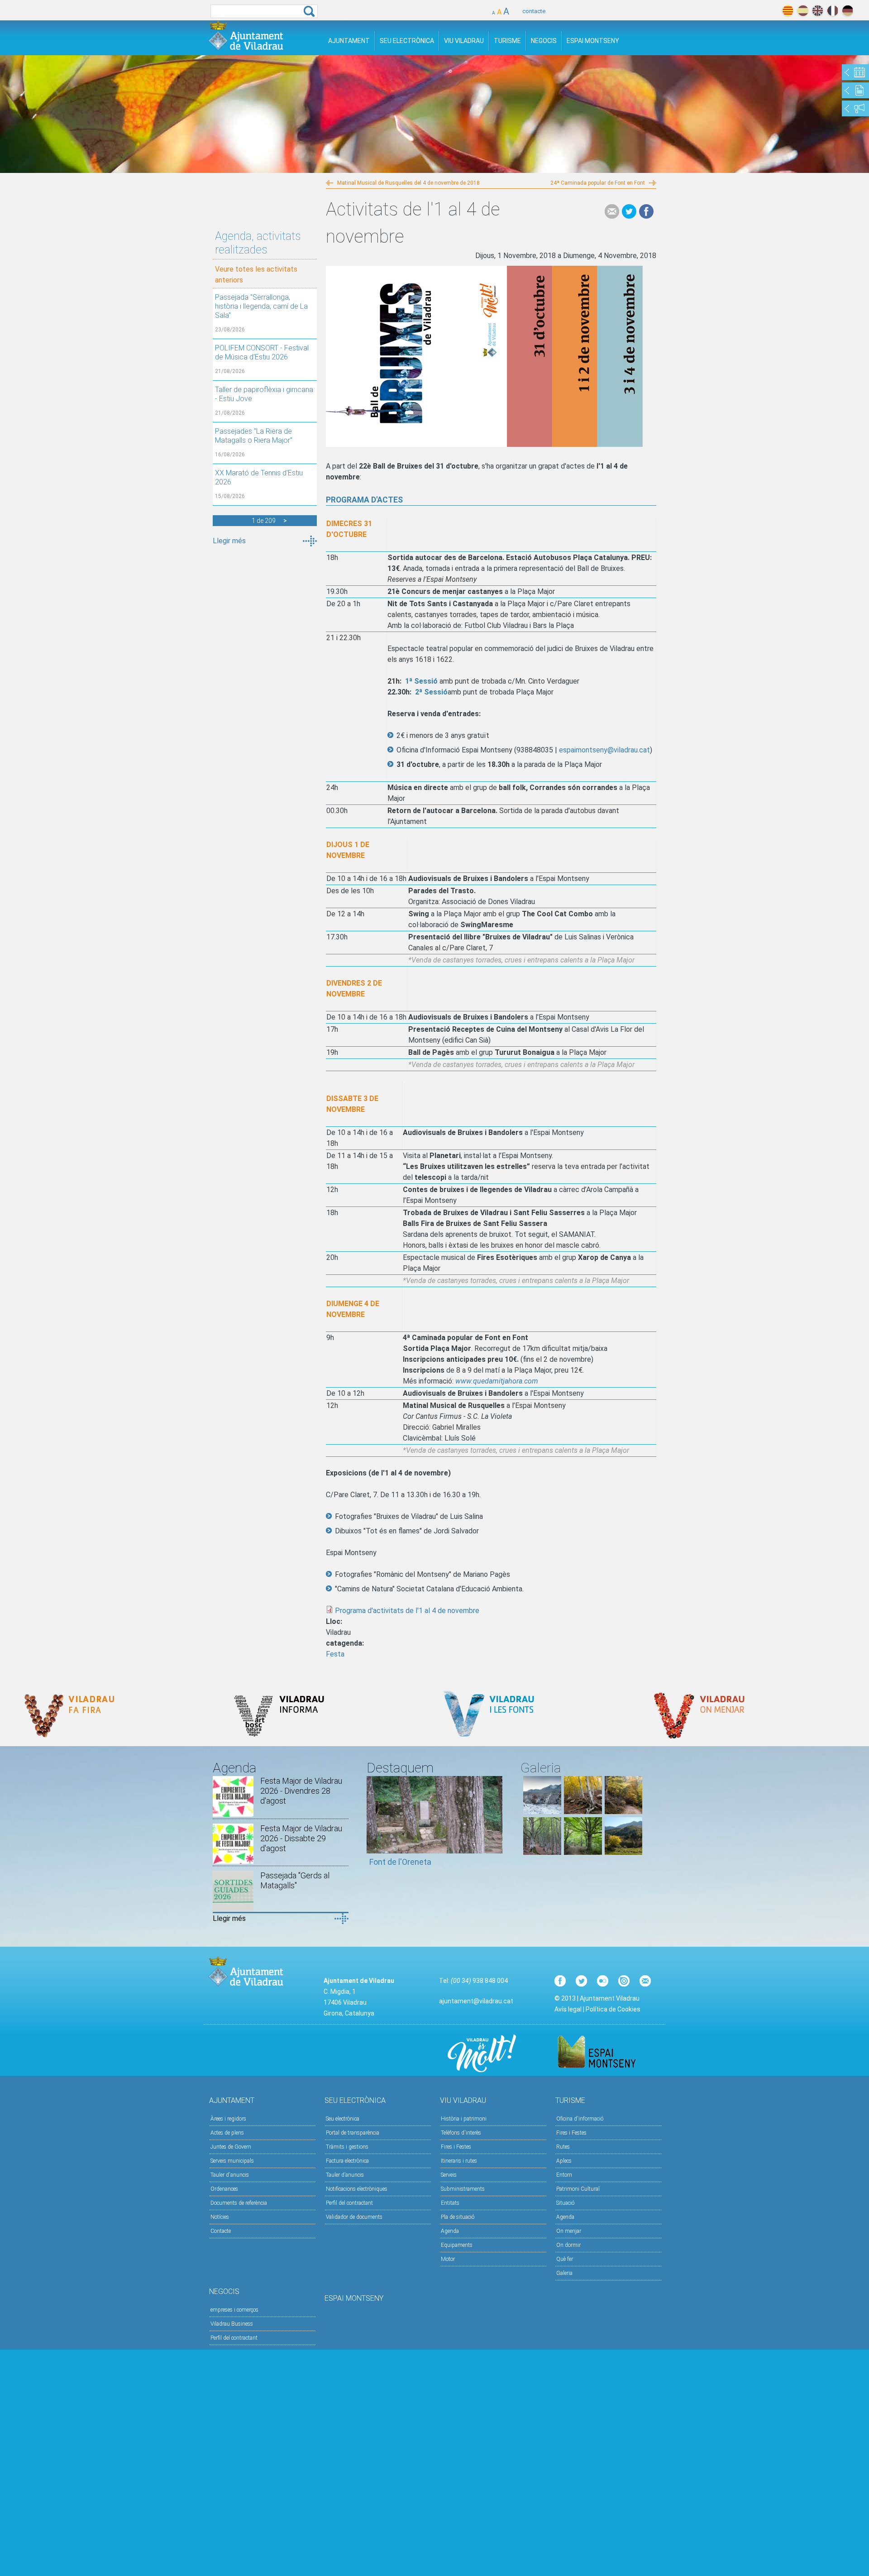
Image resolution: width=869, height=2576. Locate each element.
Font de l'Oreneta (400, 1862)
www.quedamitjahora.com (497, 1381)
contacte (534, 11)
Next (496, 1825)
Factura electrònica (347, 2161)
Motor (448, 2259)
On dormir (568, 2245)
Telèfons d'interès (461, 2133)
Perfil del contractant (349, 2203)
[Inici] (246, 36)
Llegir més (229, 541)
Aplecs (564, 2161)
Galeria (564, 2273)
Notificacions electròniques (357, 2189)
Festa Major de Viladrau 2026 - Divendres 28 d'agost (301, 1791)
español (803, 11)
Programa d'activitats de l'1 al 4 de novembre (407, 1611)
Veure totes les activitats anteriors (256, 275)
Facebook (646, 211)
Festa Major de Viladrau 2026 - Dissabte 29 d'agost (301, 1838)
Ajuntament (349, 41)
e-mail (612, 211)
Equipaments (457, 2245)
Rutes (563, 2147)
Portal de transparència (353, 2133)
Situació (565, 2203)
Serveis (449, 2175)
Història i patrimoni (464, 2119)
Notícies (220, 2217)
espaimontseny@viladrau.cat (604, 750)
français (833, 11)
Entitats (450, 2203)
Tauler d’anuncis (345, 2175)
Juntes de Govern (231, 2147)
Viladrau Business (232, 2324)
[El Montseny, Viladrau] (624, 1852)
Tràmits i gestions (347, 2147)
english (818, 11)
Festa (335, 1654)
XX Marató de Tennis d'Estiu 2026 (259, 477)
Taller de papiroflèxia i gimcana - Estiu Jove (264, 394)
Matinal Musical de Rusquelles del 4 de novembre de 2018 (408, 183)
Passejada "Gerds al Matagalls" (295, 1880)
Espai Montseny (593, 41)
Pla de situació (458, 2217)
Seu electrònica (343, 2119)
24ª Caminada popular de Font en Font (598, 183)
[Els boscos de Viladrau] (583, 1812)
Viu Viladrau (464, 41)
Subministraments (463, 2189)
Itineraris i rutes (459, 2161)
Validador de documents (354, 2217)
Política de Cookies (613, 2009)
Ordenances (224, 2189)
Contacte (221, 2231)
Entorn (564, 2175)
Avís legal (568, 2009)
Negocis (544, 41)
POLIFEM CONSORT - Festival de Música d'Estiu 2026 (262, 352)
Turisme (507, 41)
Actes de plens (227, 2133)
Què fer (565, 2259)
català (788, 11)
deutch (848, 11)
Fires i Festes (456, 2147)
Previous (373, 1825)
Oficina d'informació (580, 2119)
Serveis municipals (232, 2161)
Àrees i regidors (228, 2119)
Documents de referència (239, 2203)
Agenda (450, 2231)
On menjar (569, 2231)
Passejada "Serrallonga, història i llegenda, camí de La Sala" (261, 306)
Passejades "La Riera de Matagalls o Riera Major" (254, 436)
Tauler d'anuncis (230, 2175)
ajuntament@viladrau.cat (476, 2001)
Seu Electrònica (407, 41)
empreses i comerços (234, 2310)
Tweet (629, 211)
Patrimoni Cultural (578, 2189)
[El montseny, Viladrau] (542, 1812)
